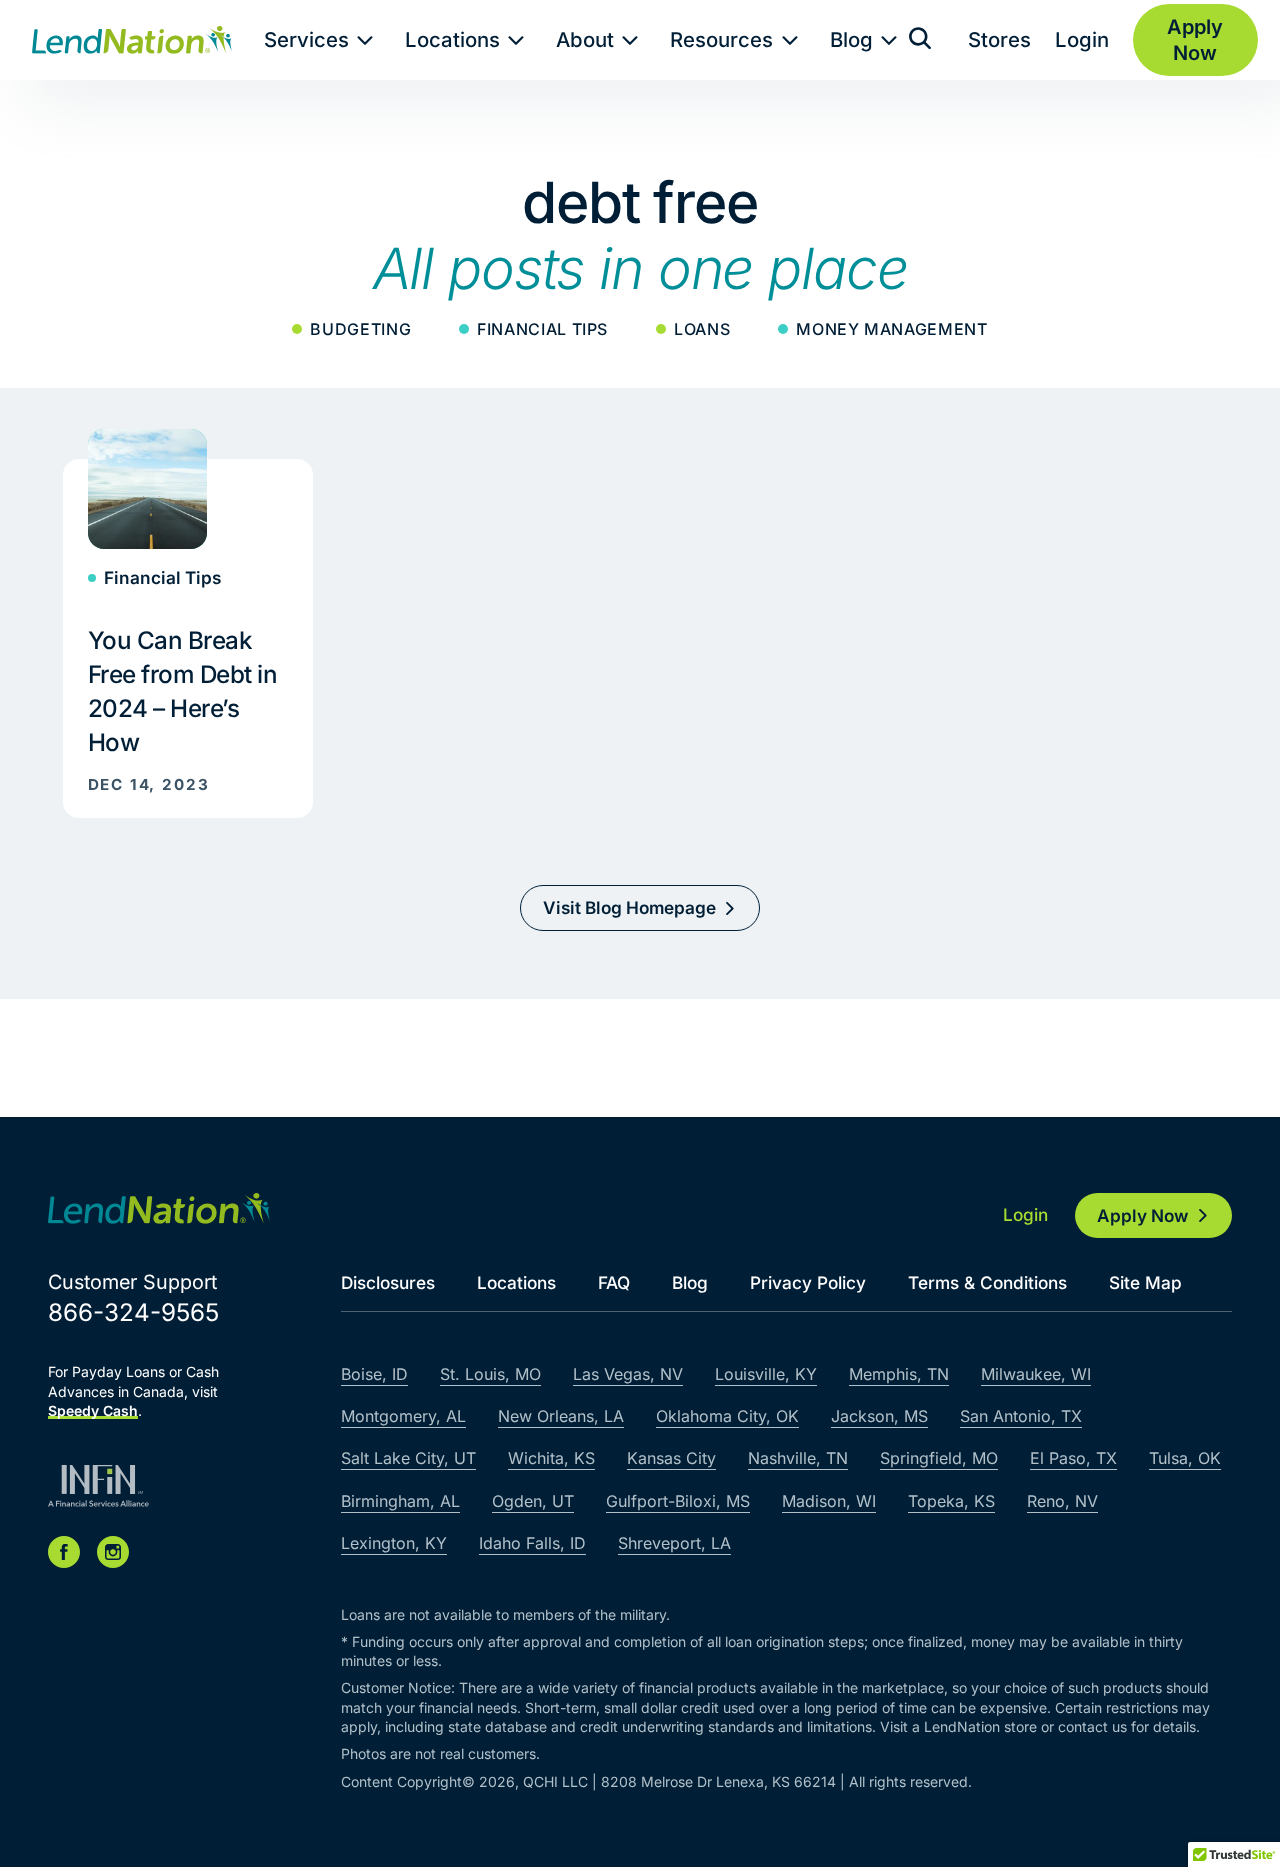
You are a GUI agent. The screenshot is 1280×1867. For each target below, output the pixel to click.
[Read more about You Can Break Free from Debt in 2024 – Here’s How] (188, 623)
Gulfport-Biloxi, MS (678, 1501)
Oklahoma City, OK (727, 1416)
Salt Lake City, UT (408, 1458)
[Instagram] (113, 1552)
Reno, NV (1062, 1501)
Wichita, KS (551, 1458)
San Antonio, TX (1021, 1416)
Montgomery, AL (403, 1416)
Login (1082, 39)
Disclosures (388, 1282)
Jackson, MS (879, 1416)
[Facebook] (64, 1552)
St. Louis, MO (490, 1374)
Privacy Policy (808, 1282)
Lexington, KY (394, 1543)
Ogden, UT (533, 1501)
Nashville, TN (798, 1458)
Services (306, 39)
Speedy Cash (93, 1410)
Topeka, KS (951, 1501)
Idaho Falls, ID (532, 1543)
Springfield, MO (939, 1458)
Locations (452, 39)
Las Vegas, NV (628, 1374)
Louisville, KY (766, 1374)
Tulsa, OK (1185, 1458)
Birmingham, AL (400, 1501)
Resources (721, 39)
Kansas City (671, 1458)
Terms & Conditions (987, 1282)
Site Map (1145, 1282)
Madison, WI (829, 1501)
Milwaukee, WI (1036, 1374)
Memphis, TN (899, 1374)
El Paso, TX (1073, 1458)
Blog (851, 39)
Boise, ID (374, 1374)
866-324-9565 (133, 1312)
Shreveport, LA (674, 1543)
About (585, 39)
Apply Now (1142, 1215)
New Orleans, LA (561, 1416)
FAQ (614, 1282)
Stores (999, 39)
